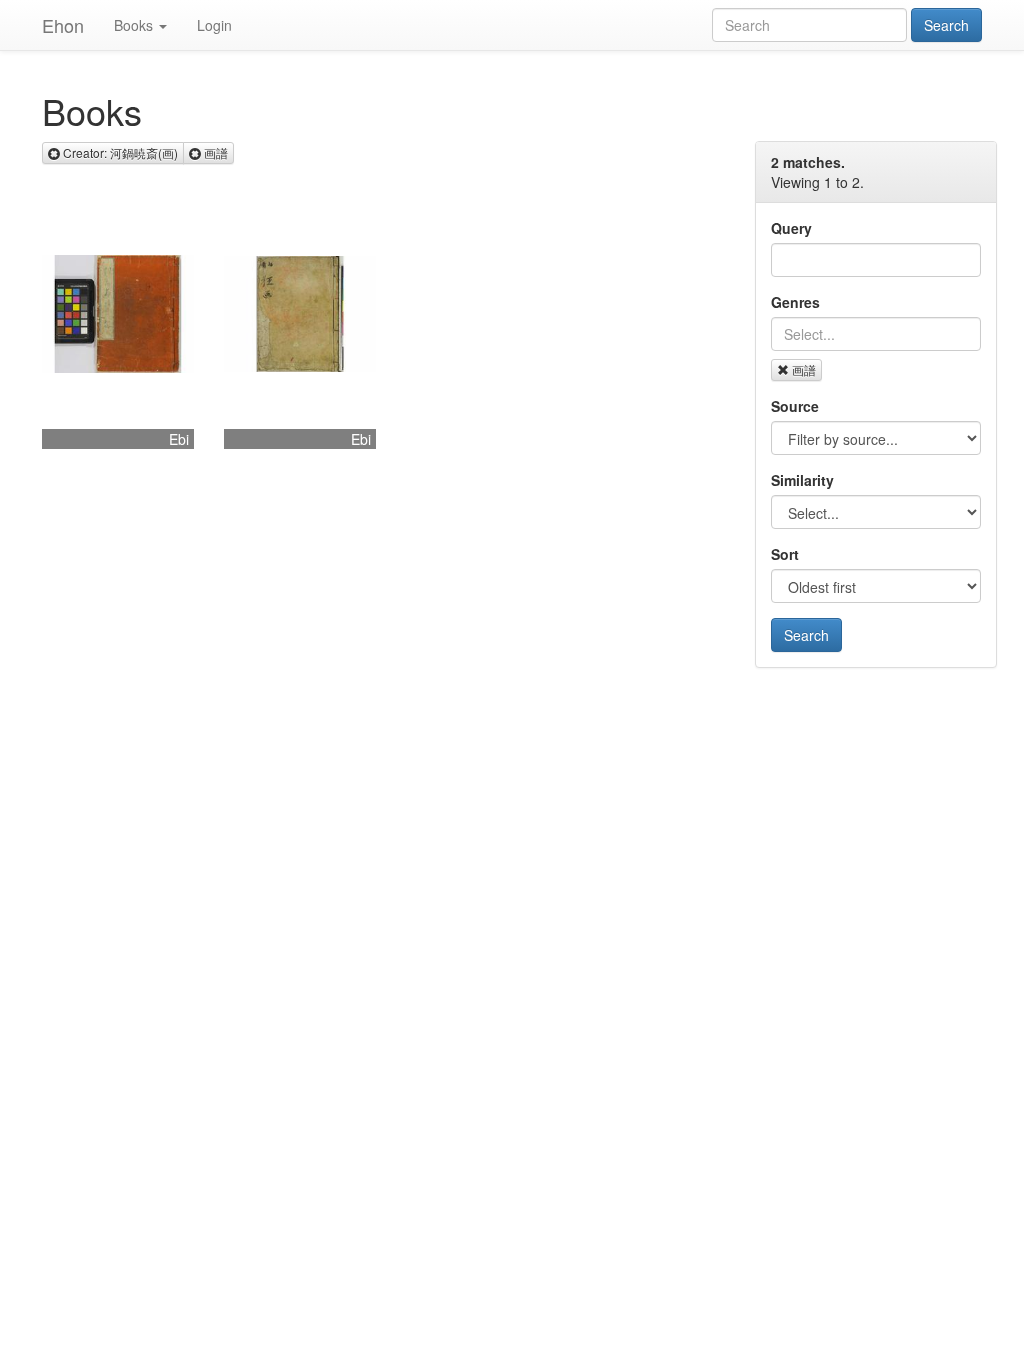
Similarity (802, 480)
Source (795, 406)
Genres (795, 302)
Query (791, 228)
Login (214, 25)
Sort (785, 554)
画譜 (804, 369)
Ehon (63, 25)
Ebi (179, 439)
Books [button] (133, 25)
